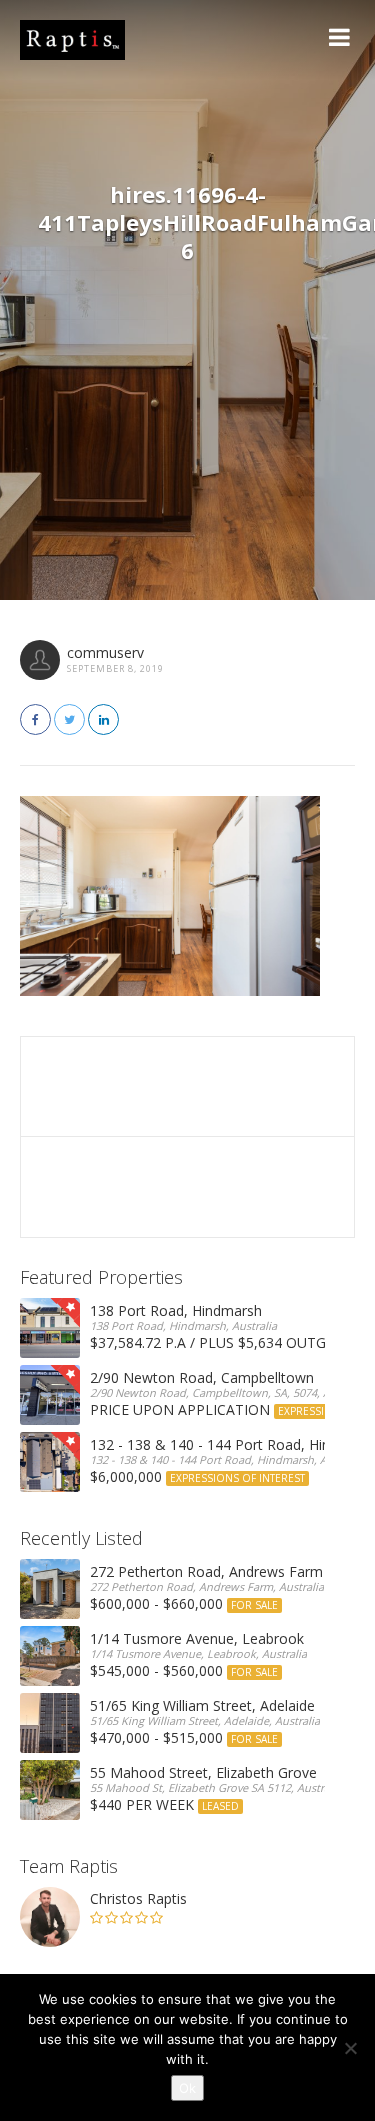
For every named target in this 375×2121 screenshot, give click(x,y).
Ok (187, 2088)
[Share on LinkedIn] (103, 719)
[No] (350, 2048)
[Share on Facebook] (35, 719)
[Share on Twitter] (69, 719)
